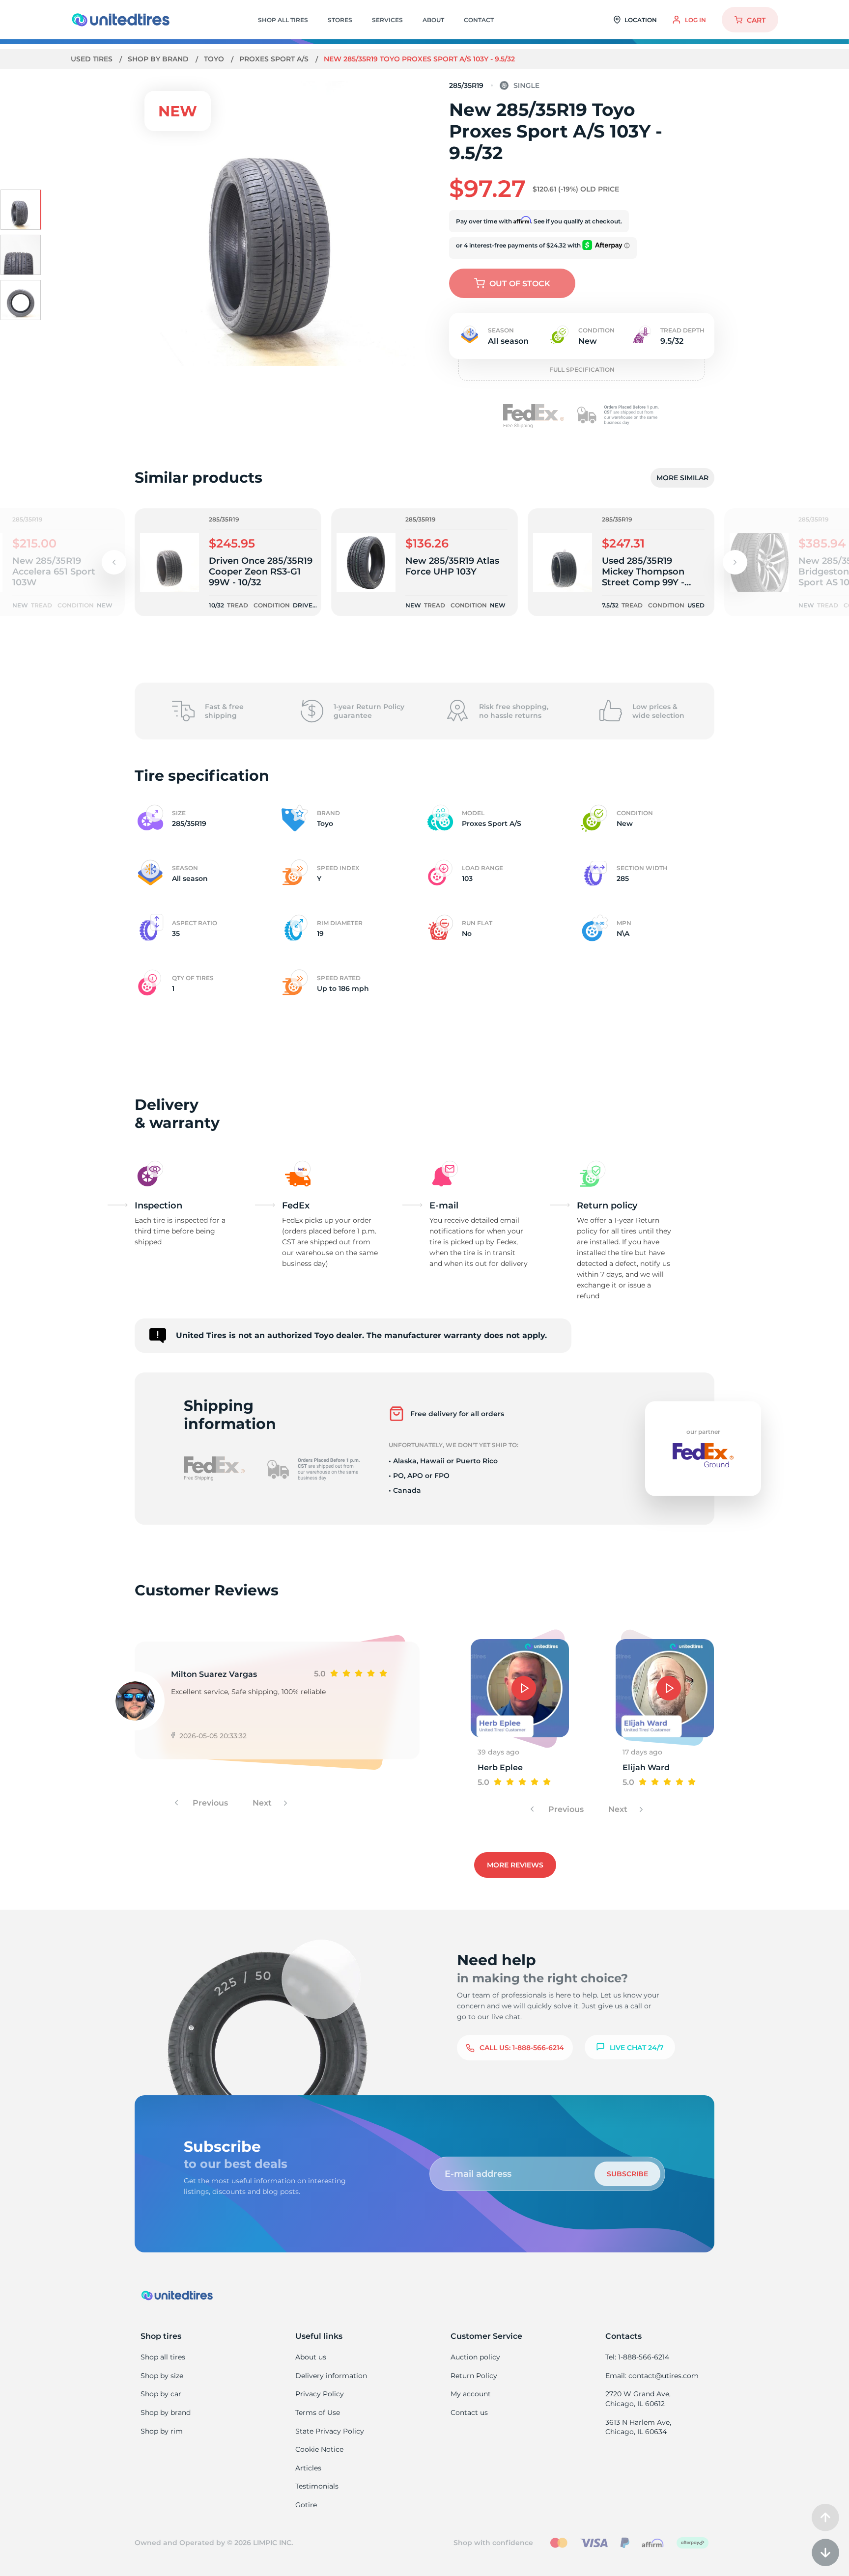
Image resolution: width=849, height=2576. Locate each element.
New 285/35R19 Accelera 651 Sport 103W (54, 572)
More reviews (515, 1865)
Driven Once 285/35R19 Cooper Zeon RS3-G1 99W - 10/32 (261, 572)
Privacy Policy (320, 2394)
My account (471, 2394)
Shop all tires (163, 2357)
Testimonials (317, 2486)
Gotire (306, 2505)
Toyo (215, 59)
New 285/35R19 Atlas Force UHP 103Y (452, 566)
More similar (682, 478)
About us (311, 2357)
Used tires (93, 59)
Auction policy (475, 2357)
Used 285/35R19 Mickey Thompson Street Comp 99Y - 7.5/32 (643, 572)
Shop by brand (159, 59)
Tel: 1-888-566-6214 (637, 2357)
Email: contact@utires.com (652, 2376)
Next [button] (263, 1803)
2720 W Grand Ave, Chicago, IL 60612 (638, 2399)
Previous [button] (209, 1803)
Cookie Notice (319, 2449)
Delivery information (331, 2376)
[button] (735, 562)
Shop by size (162, 2376)
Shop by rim (162, 2431)
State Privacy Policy (330, 2431)
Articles (308, 2468)
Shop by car (161, 2394)
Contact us (469, 2412)
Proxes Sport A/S (275, 59)
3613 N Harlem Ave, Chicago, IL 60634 (638, 2427)
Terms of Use (318, 2412)
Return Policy (474, 2376)
